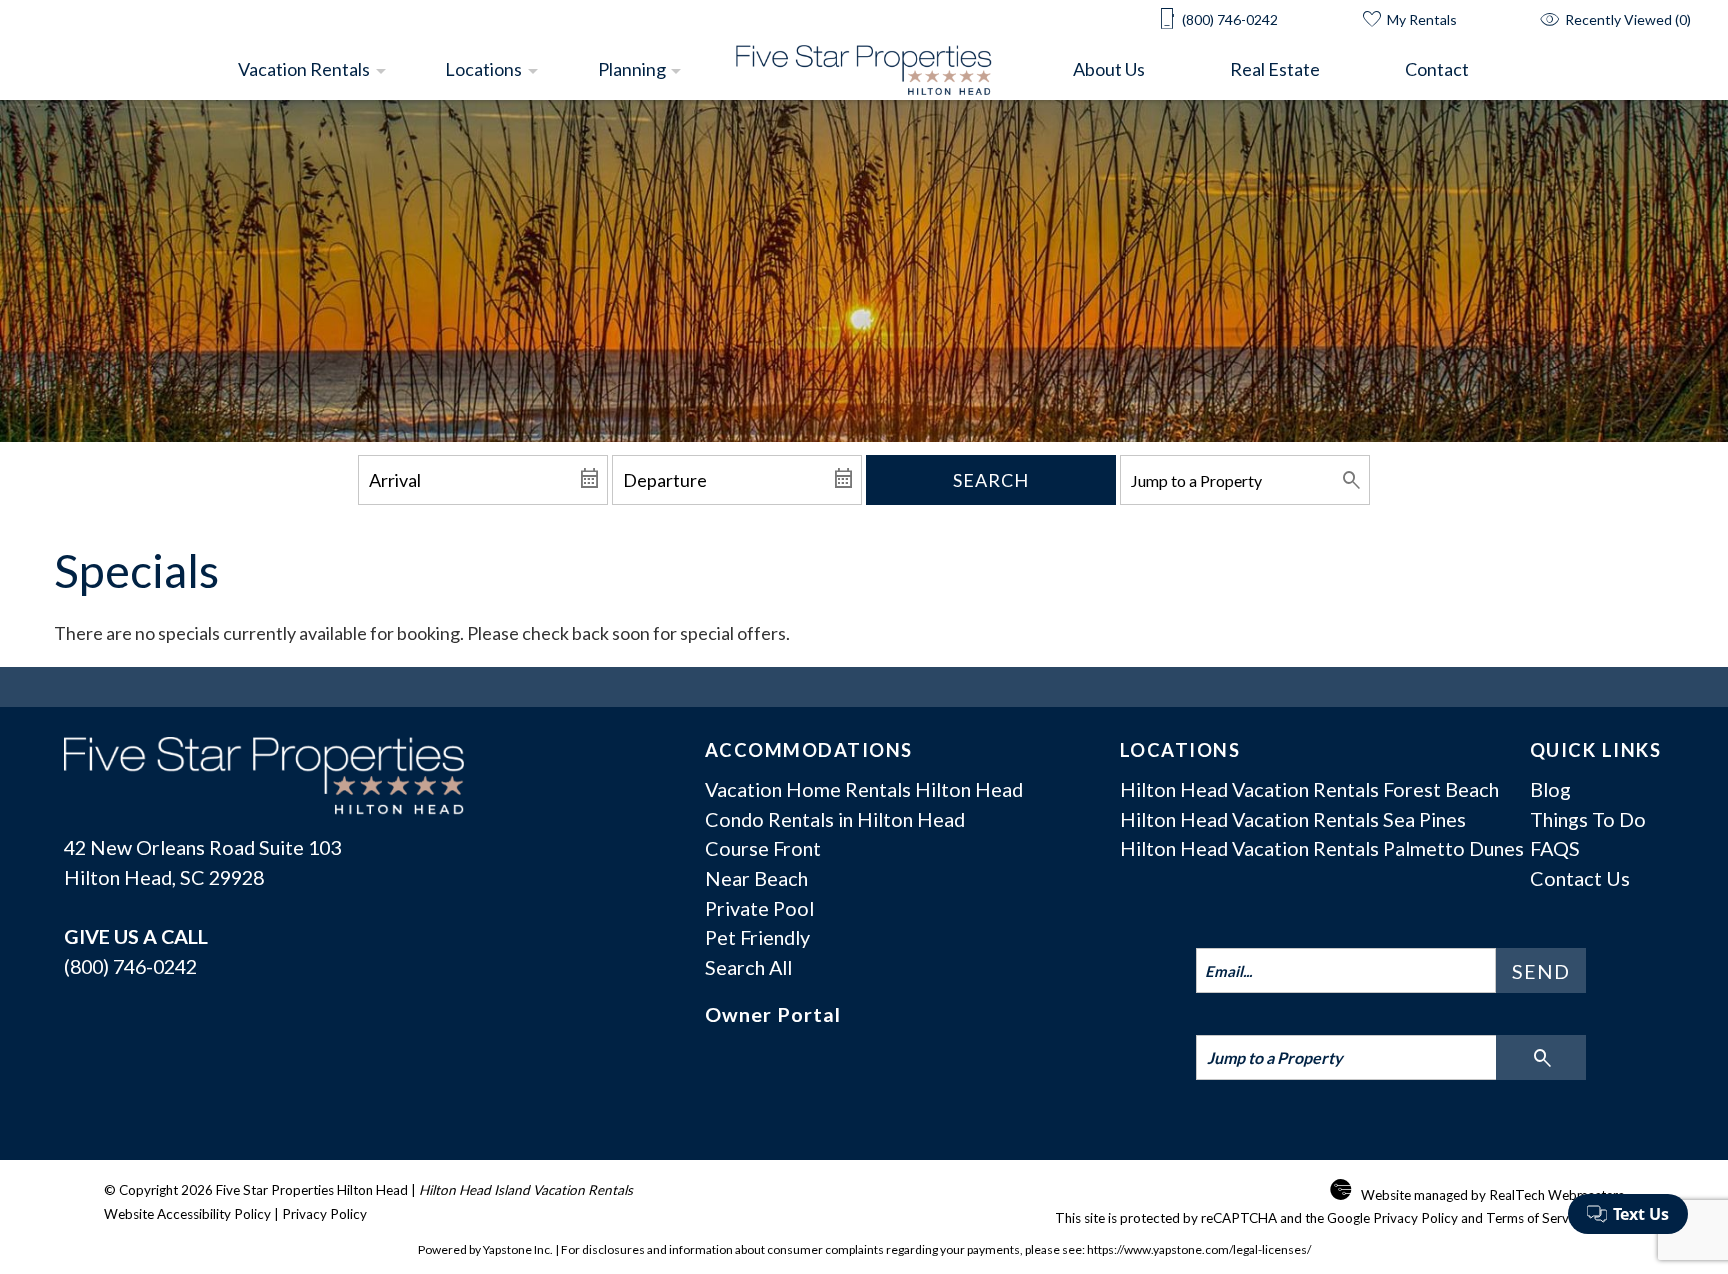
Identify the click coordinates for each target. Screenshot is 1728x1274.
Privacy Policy (324, 1214)
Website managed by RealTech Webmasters (1492, 1195)
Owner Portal (773, 1014)
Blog (1550, 789)
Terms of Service (1536, 1218)
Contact (1437, 69)
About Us (1109, 69)
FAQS (1555, 848)
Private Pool (759, 908)
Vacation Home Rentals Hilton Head (864, 789)
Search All (748, 967)
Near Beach (756, 878)
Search (991, 480)
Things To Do (1588, 819)
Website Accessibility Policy (187, 1214)
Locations (483, 69)
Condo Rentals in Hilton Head (835, 819)
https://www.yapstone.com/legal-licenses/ (1199, 1249)
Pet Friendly (757, 937)
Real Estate (1275, 69)
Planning (632, 69)
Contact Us (1580, 878)
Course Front (763, 848)
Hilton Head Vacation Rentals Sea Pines (1293, 819)
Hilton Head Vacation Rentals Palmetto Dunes (1322, 848)
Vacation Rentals (304, 69)
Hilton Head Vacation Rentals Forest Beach (1309, 789)
